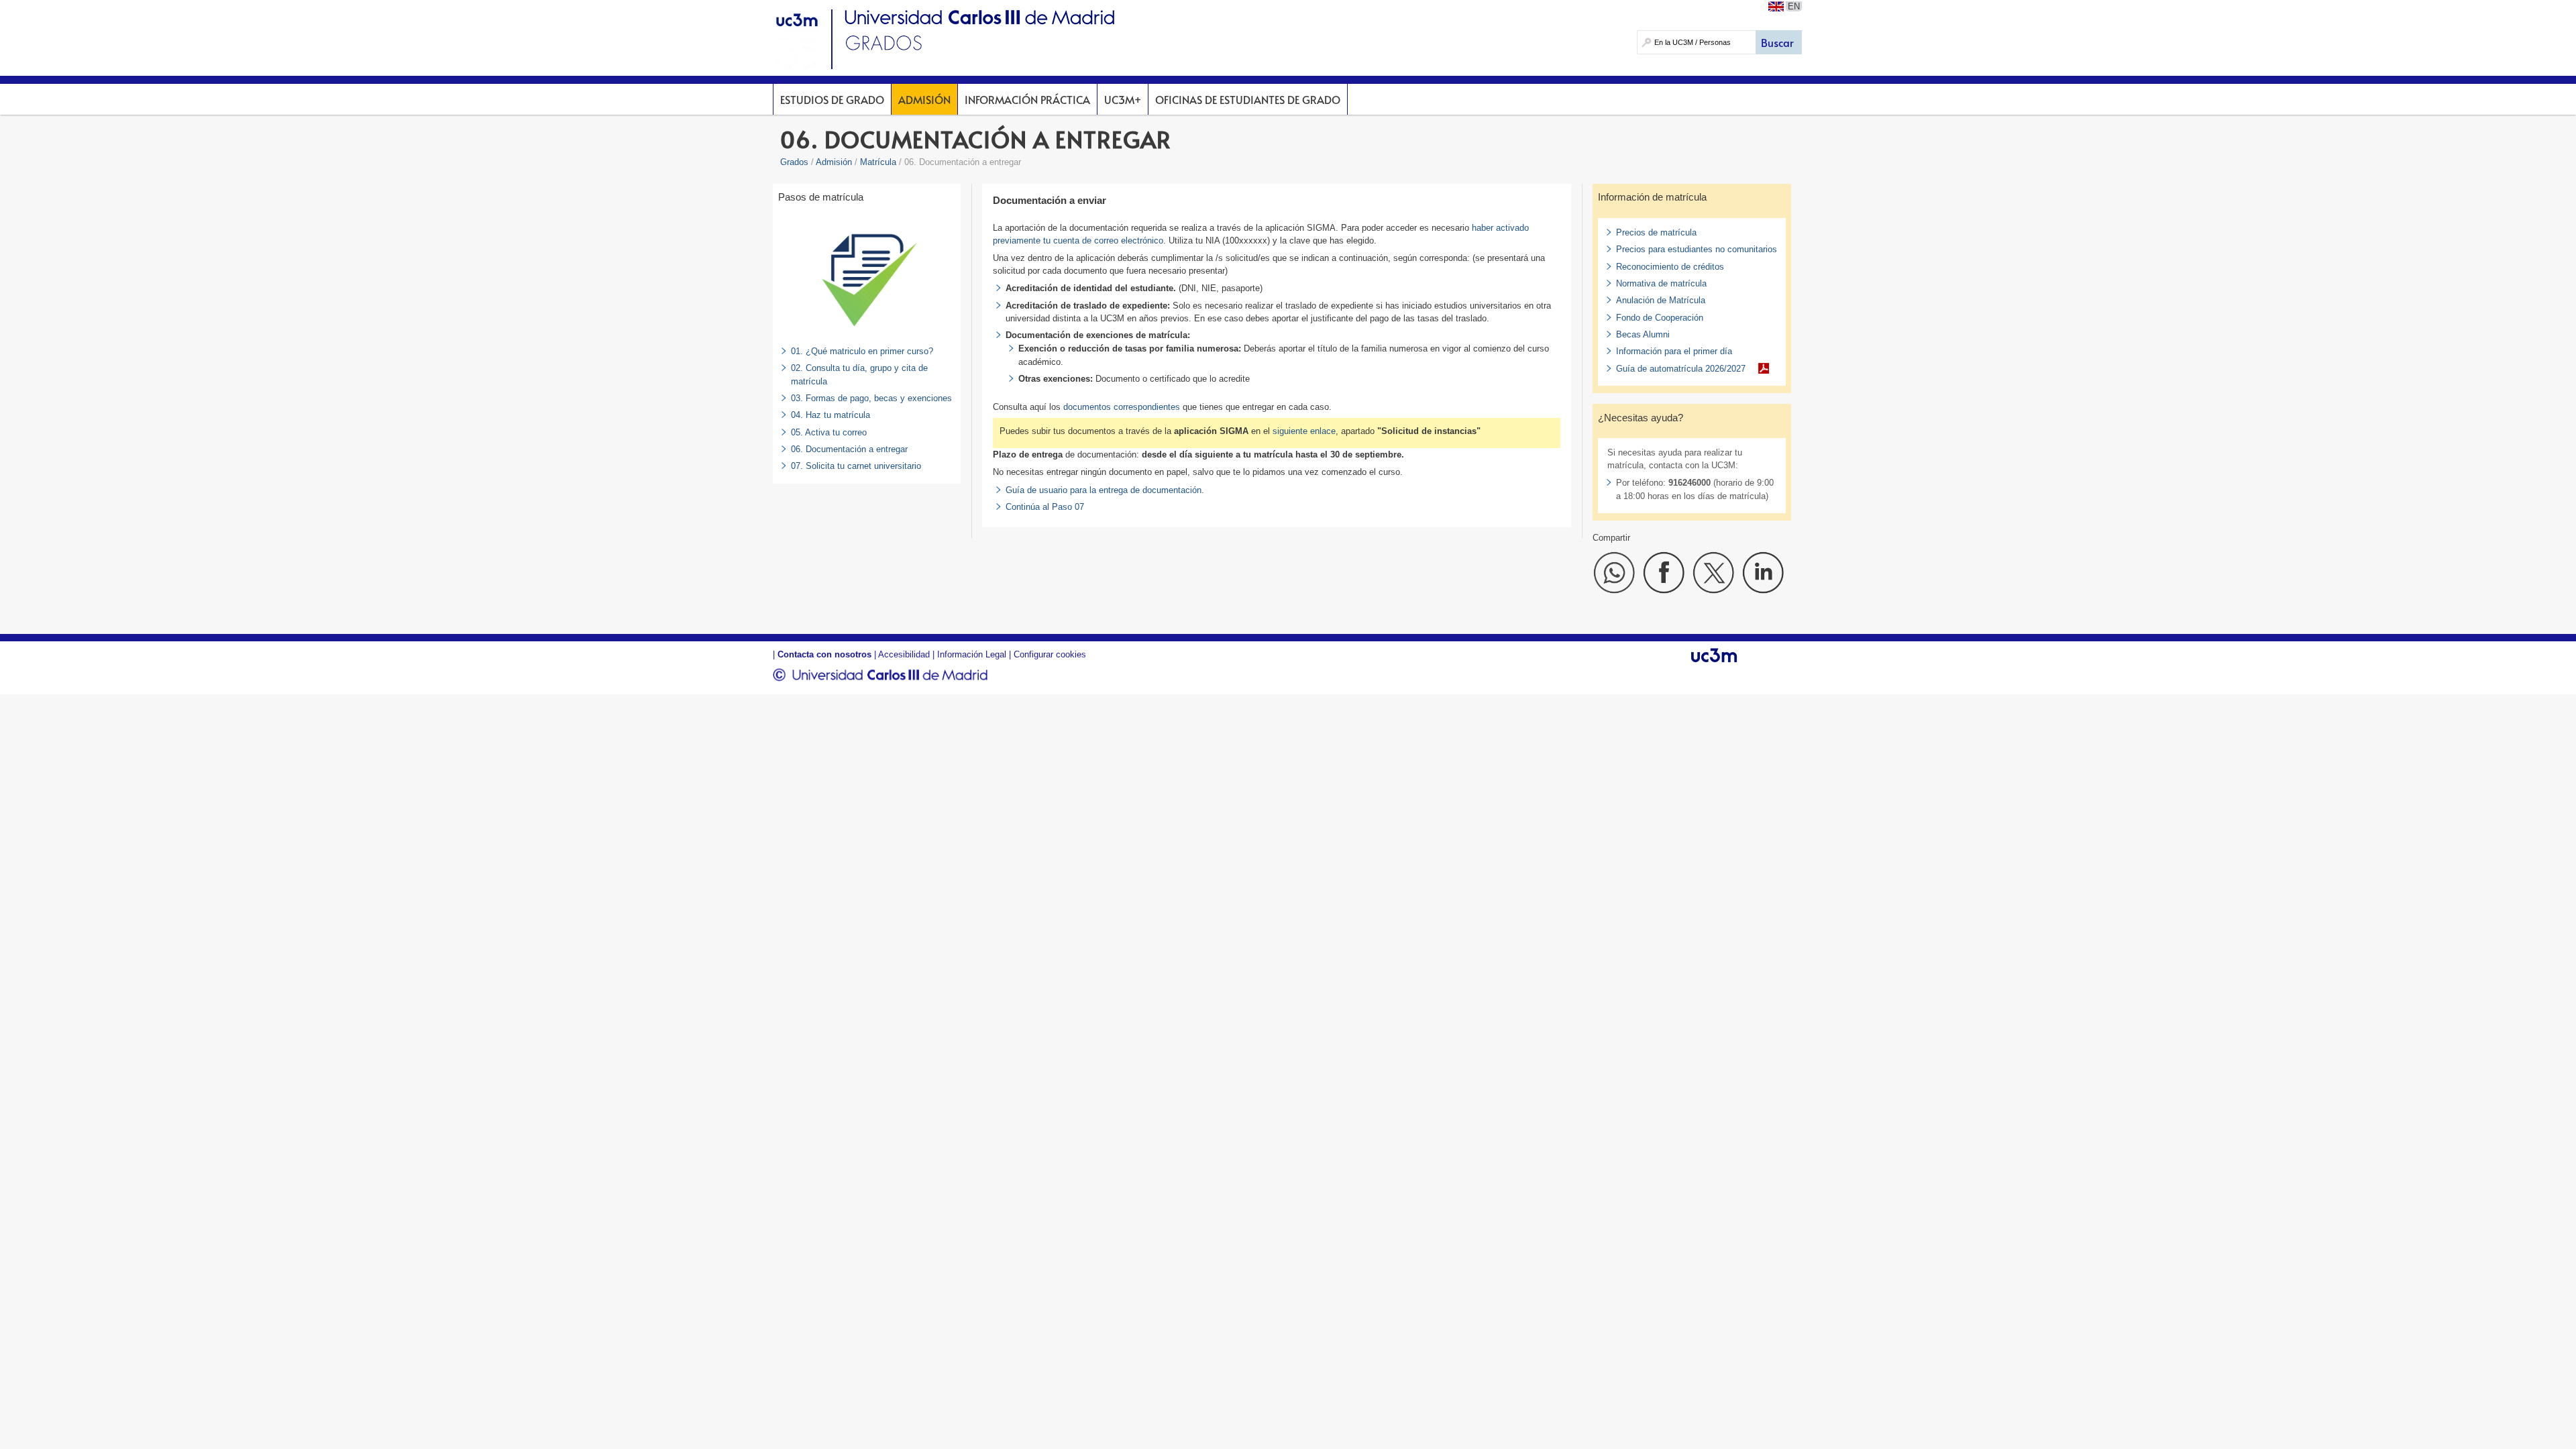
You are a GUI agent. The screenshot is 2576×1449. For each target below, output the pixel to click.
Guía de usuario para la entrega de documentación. (1105, 490)
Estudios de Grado (832, 99)
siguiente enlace (1304, 431)
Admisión (924, 99)
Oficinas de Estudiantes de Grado (1248, 99)
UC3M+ (1123, 99)
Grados (794, 162)
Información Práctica (1027, 99)
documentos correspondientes (1122, 407)
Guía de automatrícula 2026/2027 (1681, 369)
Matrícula (878, 162)
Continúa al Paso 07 (1045, 507)
